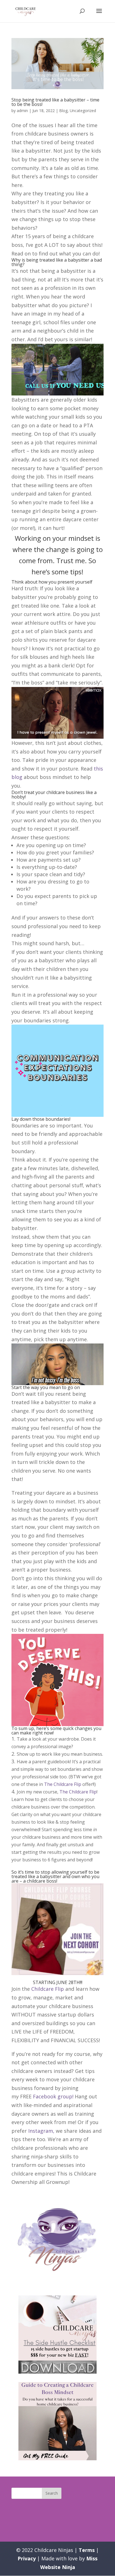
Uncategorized (83, 111)
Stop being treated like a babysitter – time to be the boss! (55, 102)
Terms (87, 2550)
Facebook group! (53, 2096)
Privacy (27, 2558)
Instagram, (42, 2131)
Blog (63, 111)
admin (22, 111)
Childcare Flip (48, 1989)
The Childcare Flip (63, 1784)
